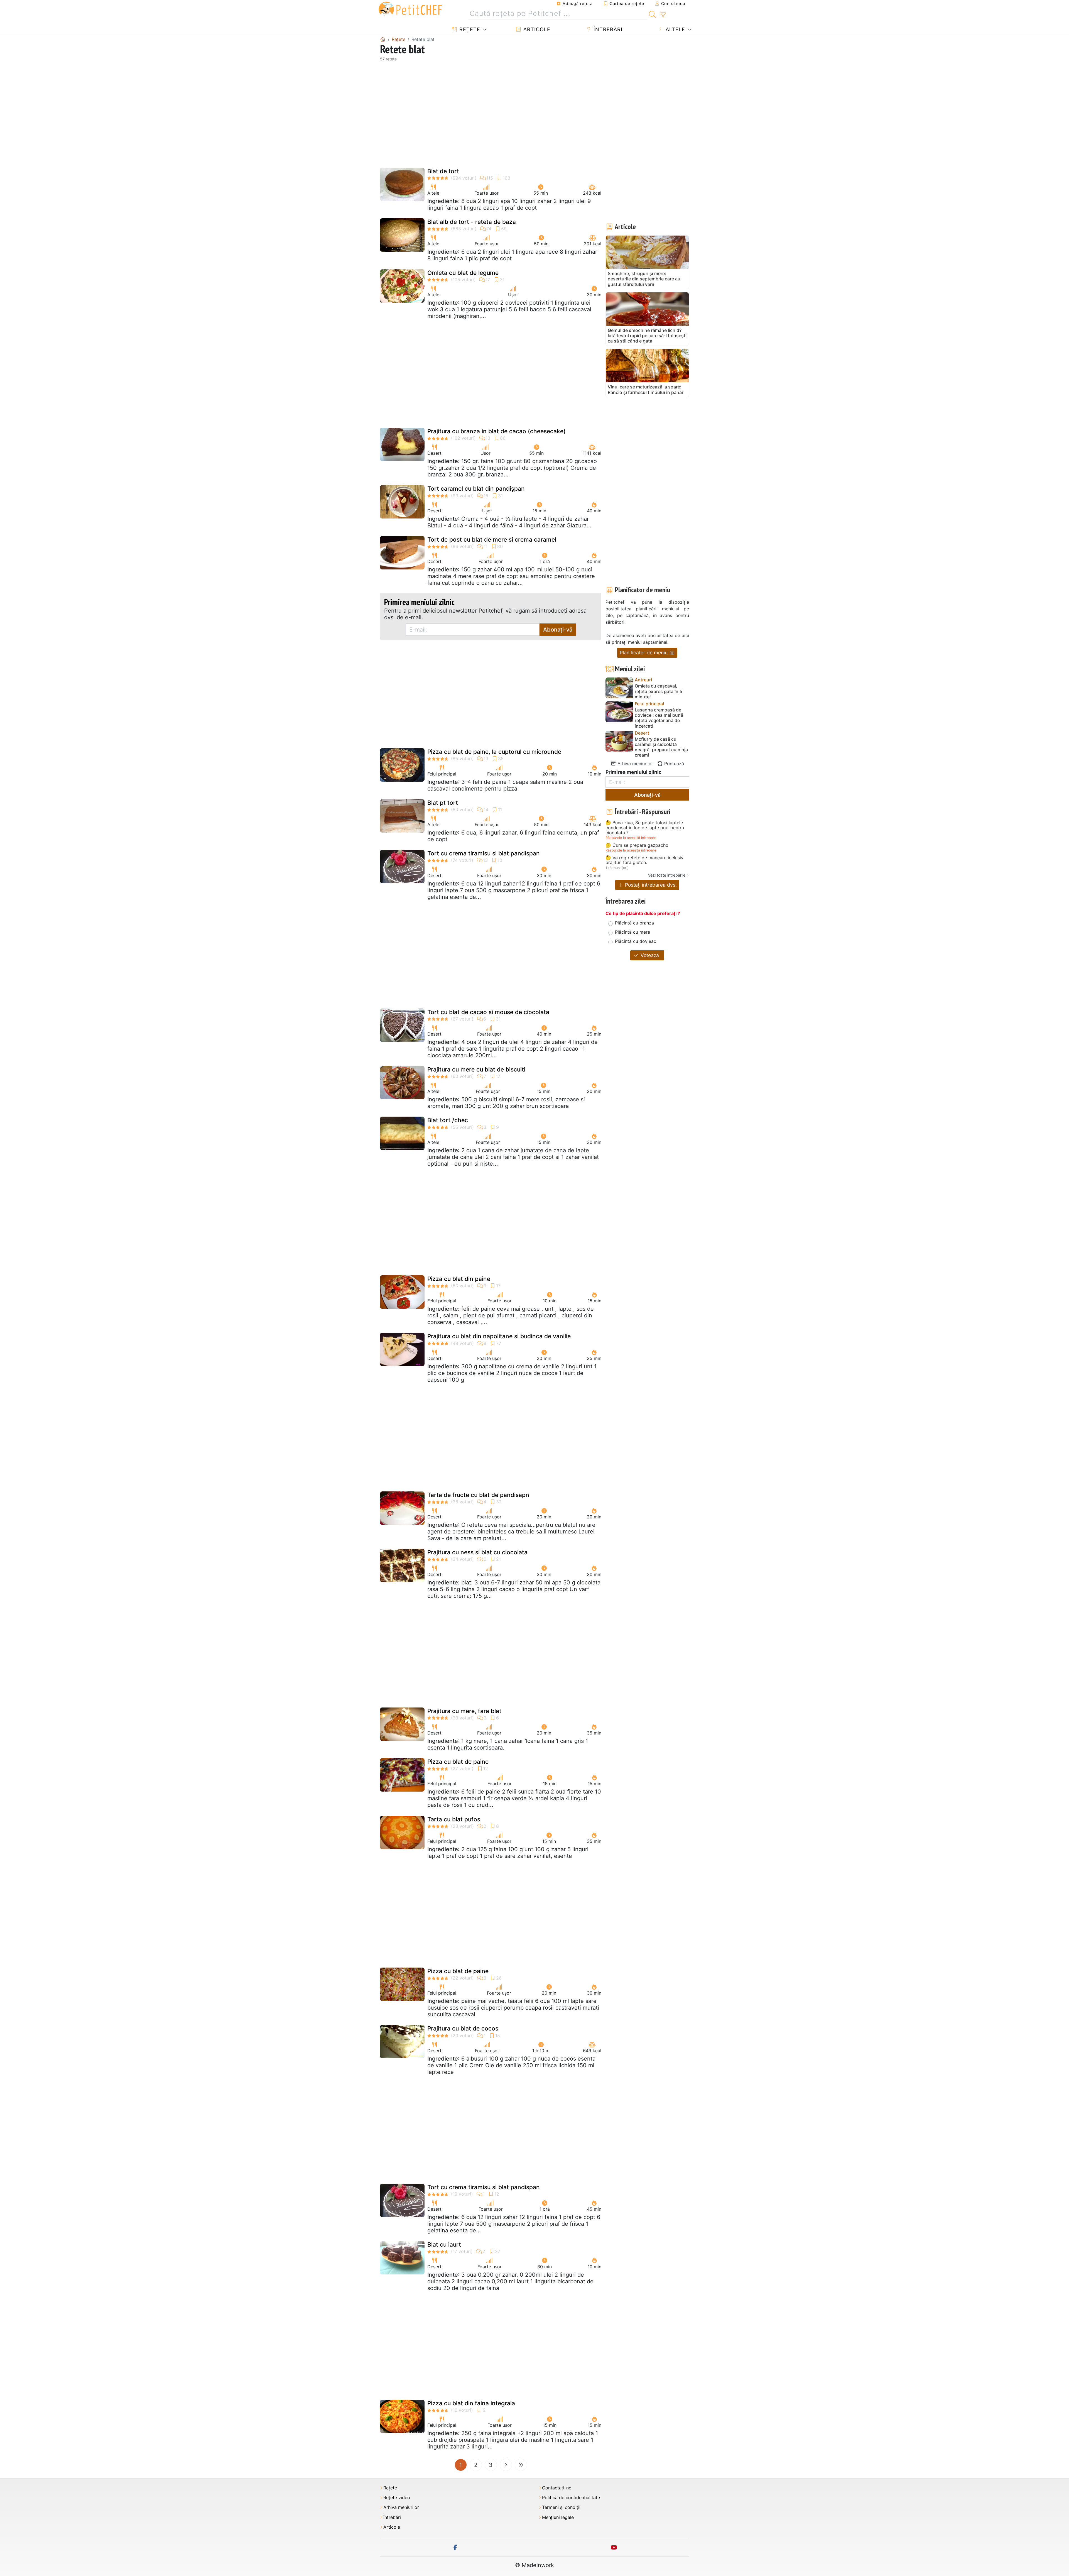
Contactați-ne (557, 2488)
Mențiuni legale (558, 2517)
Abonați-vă (558, 630)
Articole (536, 29)
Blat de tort (443, 171)
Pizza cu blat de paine (458, 1762)
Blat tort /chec (448, 1120)
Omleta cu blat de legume (463, 273)
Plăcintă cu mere (632, 932)
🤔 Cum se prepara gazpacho (637, 845)
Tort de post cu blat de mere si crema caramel (492, 540)
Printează (673, 764)
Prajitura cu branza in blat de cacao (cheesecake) (497, 431)
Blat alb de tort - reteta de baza (472, 222)
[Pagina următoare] (506, 2465)
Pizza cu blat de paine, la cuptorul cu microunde (494, 752)
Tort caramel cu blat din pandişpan (476, 489)
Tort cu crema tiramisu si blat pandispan (484, 853)
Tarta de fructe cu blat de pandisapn (478, 1495)
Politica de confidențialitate (571, 2498)
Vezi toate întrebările (667, 875)
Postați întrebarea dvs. (650, 885)
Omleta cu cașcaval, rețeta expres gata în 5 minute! (659, 691)
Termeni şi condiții (561, 2507)
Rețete (469, 29)
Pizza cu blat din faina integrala (471, 2403)
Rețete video (397, 2498)
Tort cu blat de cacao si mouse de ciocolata (488, 1012)
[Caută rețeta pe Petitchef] (652, 14)
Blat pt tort (443, 803)
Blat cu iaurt (444, 2244)
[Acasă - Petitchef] (383, 39)
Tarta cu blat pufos (454, 1819)
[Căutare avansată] (663, 15)
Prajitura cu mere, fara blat (464, 1711)
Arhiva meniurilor (635, 764)
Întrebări (607, 29)
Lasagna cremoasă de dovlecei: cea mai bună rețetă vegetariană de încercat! (659, 718)
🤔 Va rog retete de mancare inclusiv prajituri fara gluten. (644, 860)
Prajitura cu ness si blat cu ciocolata (477, 1552)
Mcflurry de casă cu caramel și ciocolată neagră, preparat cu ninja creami (661, 747)
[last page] (521, 2465)
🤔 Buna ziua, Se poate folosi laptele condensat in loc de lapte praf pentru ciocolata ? (645, 828)
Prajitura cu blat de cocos (463, 2028)
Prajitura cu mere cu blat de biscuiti (476, 1069)
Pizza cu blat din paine (459, 1279)
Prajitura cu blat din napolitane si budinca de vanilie (499, 1336)
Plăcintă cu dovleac (636, 941)
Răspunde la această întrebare (631, 838)
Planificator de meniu (644, 653)
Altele (675, 29)
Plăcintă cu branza (634, 923)
